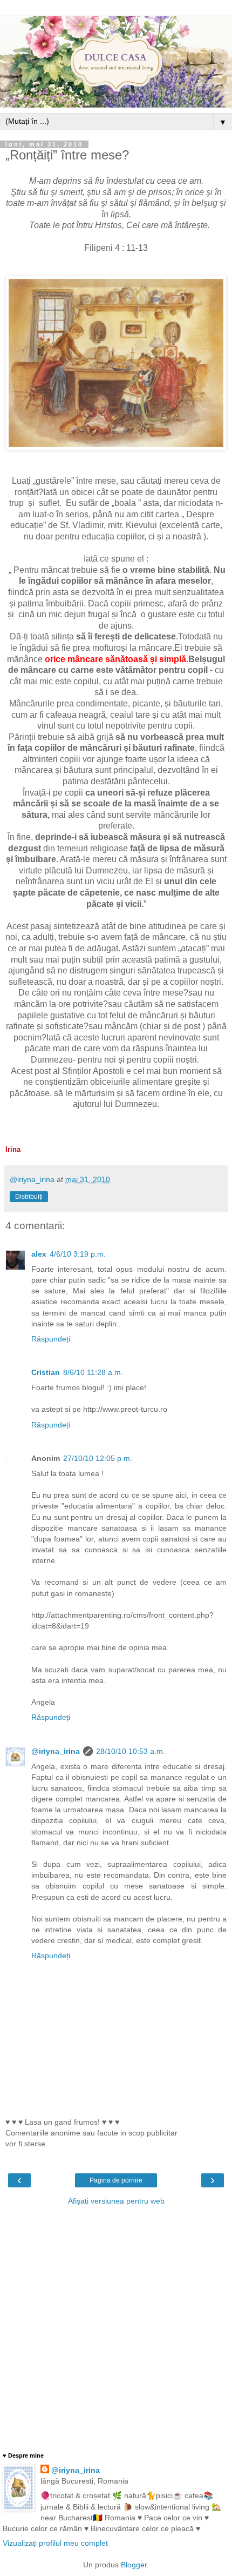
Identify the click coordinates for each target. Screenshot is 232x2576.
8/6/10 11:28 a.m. (93, 1372)
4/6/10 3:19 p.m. (78, 1254)
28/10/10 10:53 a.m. (131, 1751)
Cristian (46, 1372)
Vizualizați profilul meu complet (55, 2543)
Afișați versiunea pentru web (116, 2201)
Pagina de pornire (116, 2180)
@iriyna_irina (56, 1751)
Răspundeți (51, 1339)
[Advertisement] (116, 2328)
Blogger (134, 2565)
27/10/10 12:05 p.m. (98, 1458)
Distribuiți (29, 1197)
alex (39, 1254)
